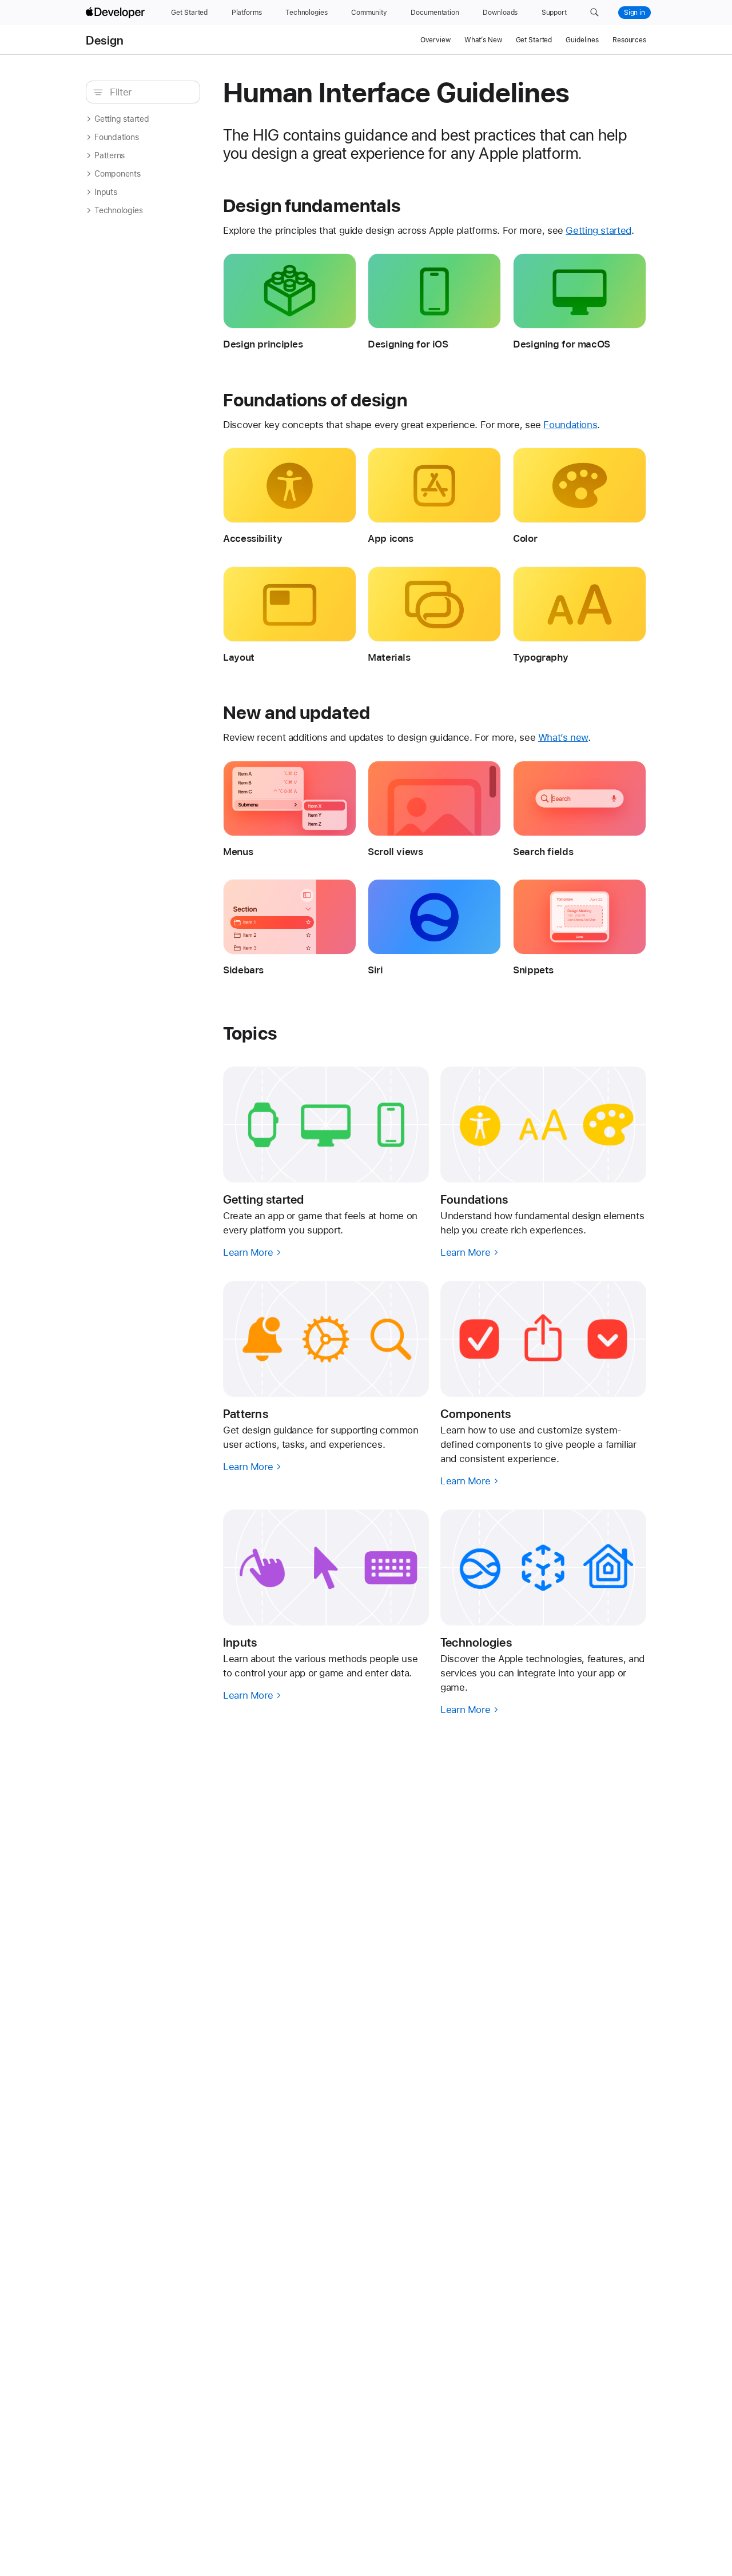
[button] (594, 13)
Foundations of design (315, 400)
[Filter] (149, 92)
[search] (143, 92)
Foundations (570, 425)
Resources (629, 40)
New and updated (297, 713)
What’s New (483, 40)
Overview (435, 40)
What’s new (563, 737)
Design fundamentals (312, 206)
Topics (250, 1033)
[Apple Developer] (117, 13)
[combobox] (149, 92)
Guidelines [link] (582, 40)
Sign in (634, 13)
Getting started (598, 230)
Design (105, 40)
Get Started (534, 40)
